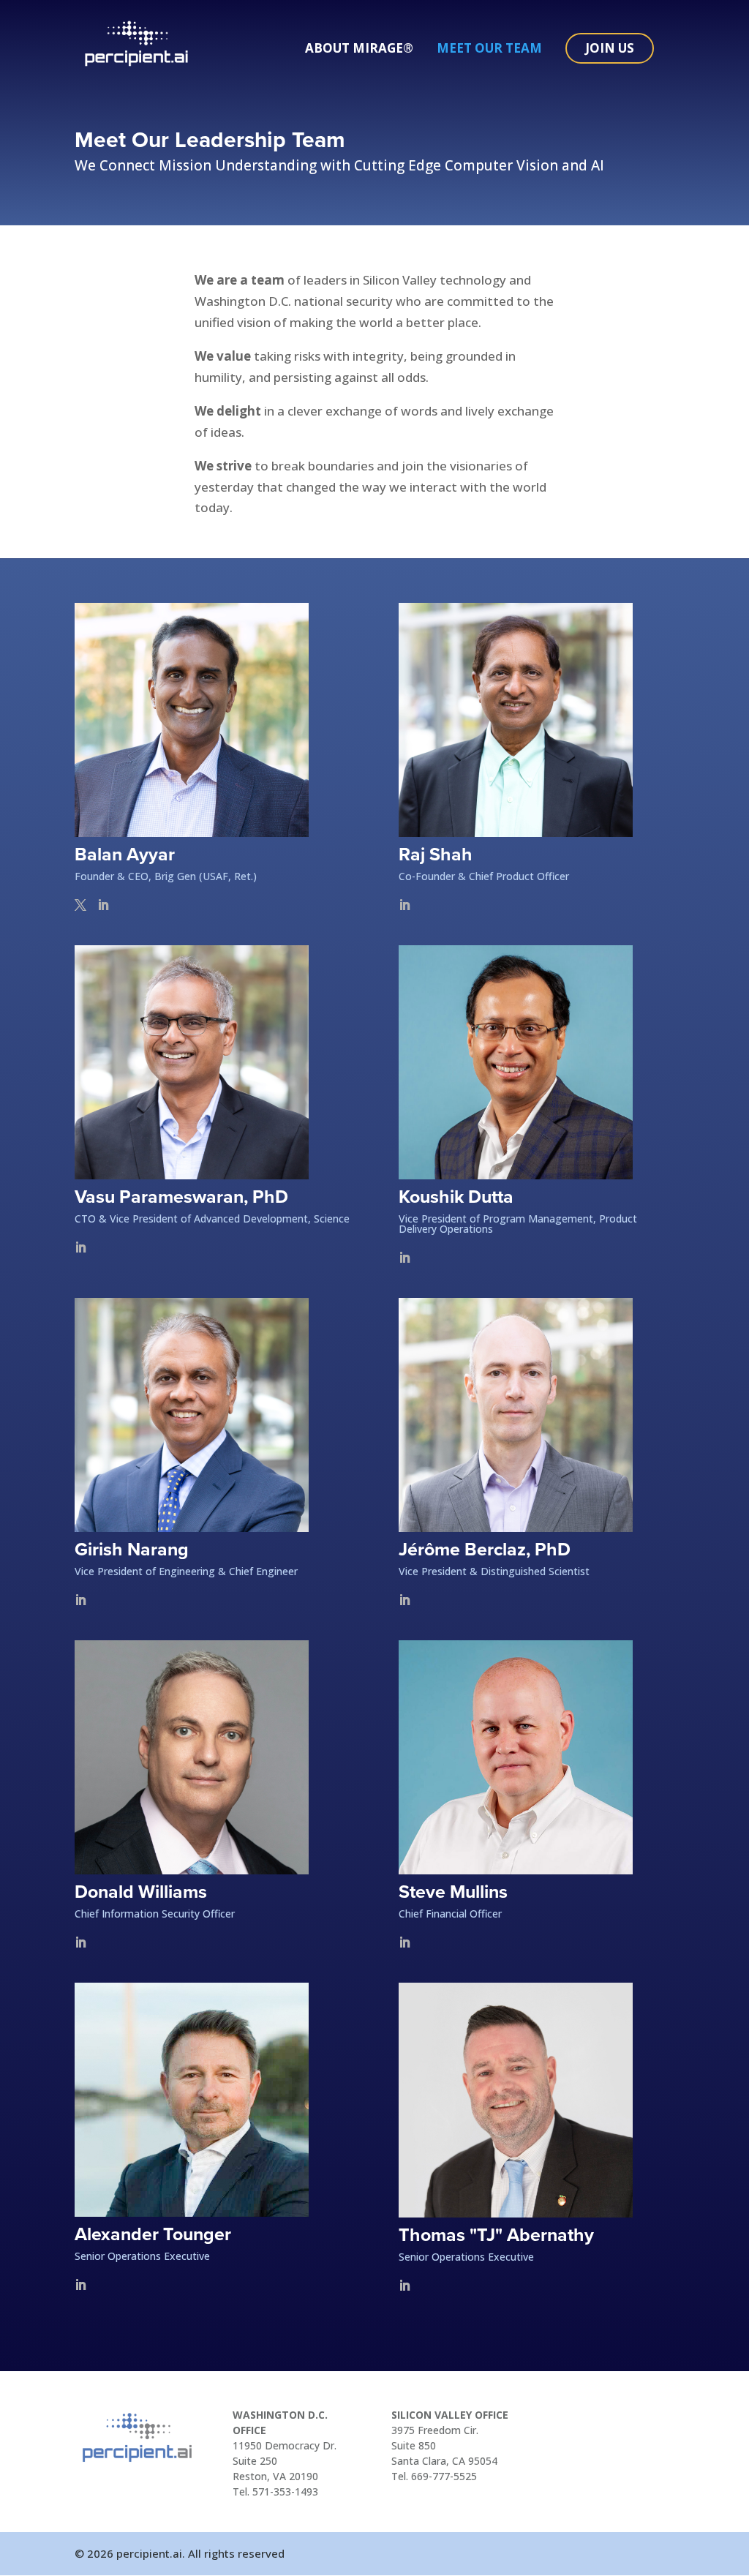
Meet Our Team (489, 50)
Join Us (610, 48)
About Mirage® (359, 50)
